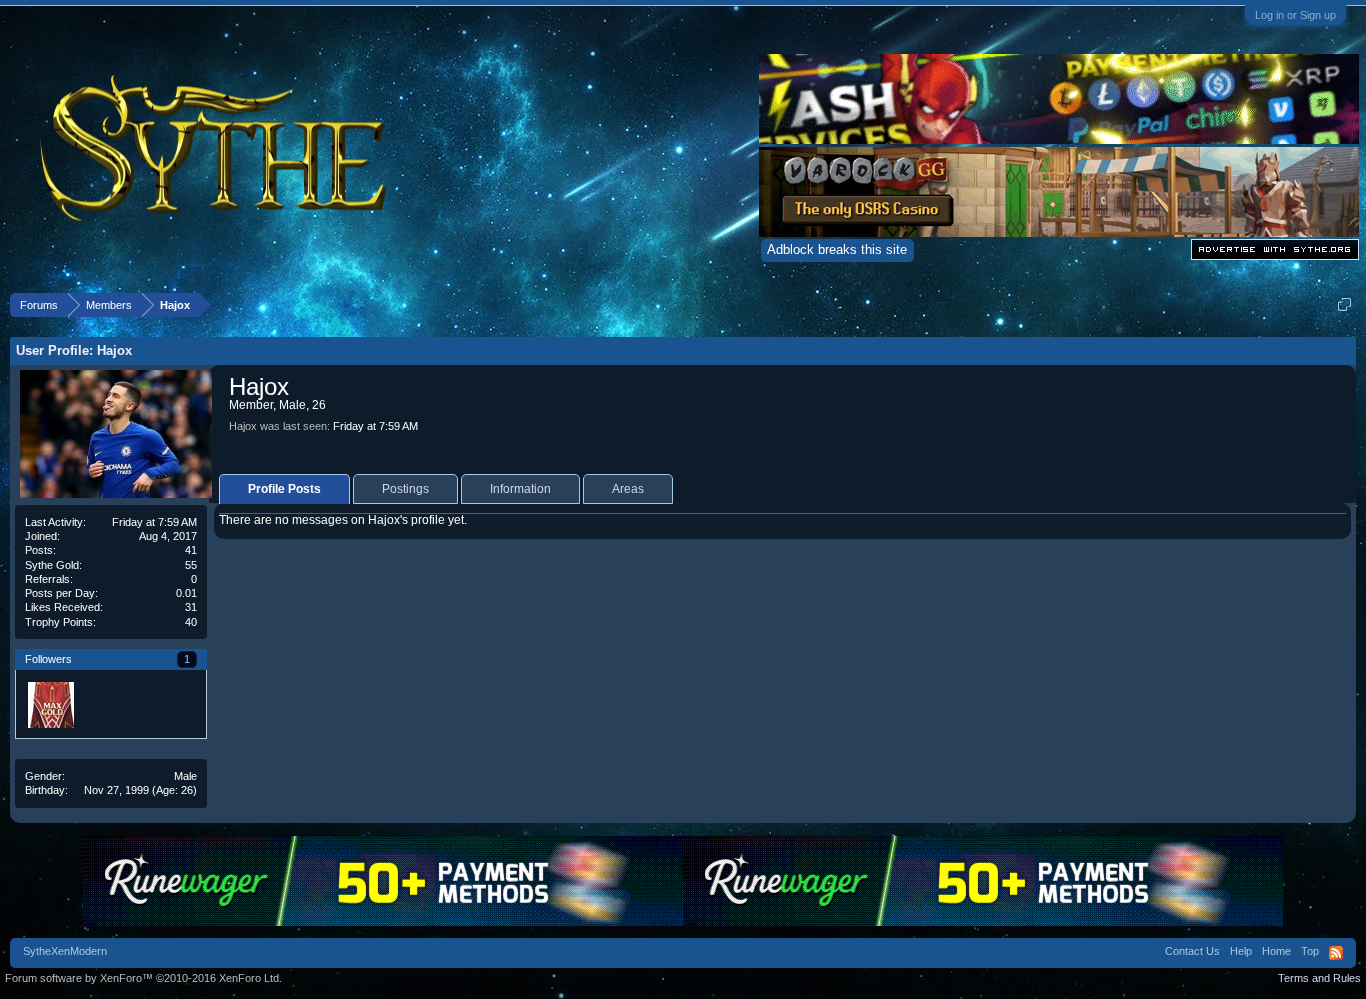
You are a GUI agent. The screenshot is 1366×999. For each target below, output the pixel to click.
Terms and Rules (1319, 978)
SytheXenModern (65, 951)
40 (191, 622)
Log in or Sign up (1295, 15)
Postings (405, 489)
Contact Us (1192, 951)
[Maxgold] (50, 704)
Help (1241, 951)
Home (1276, 951)
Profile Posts (284, 489)
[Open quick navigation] (1344, 304)
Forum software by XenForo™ (143, 978)
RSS (1336, 953)
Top (1310, 951)
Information (520, 489)
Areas (628, 489)
